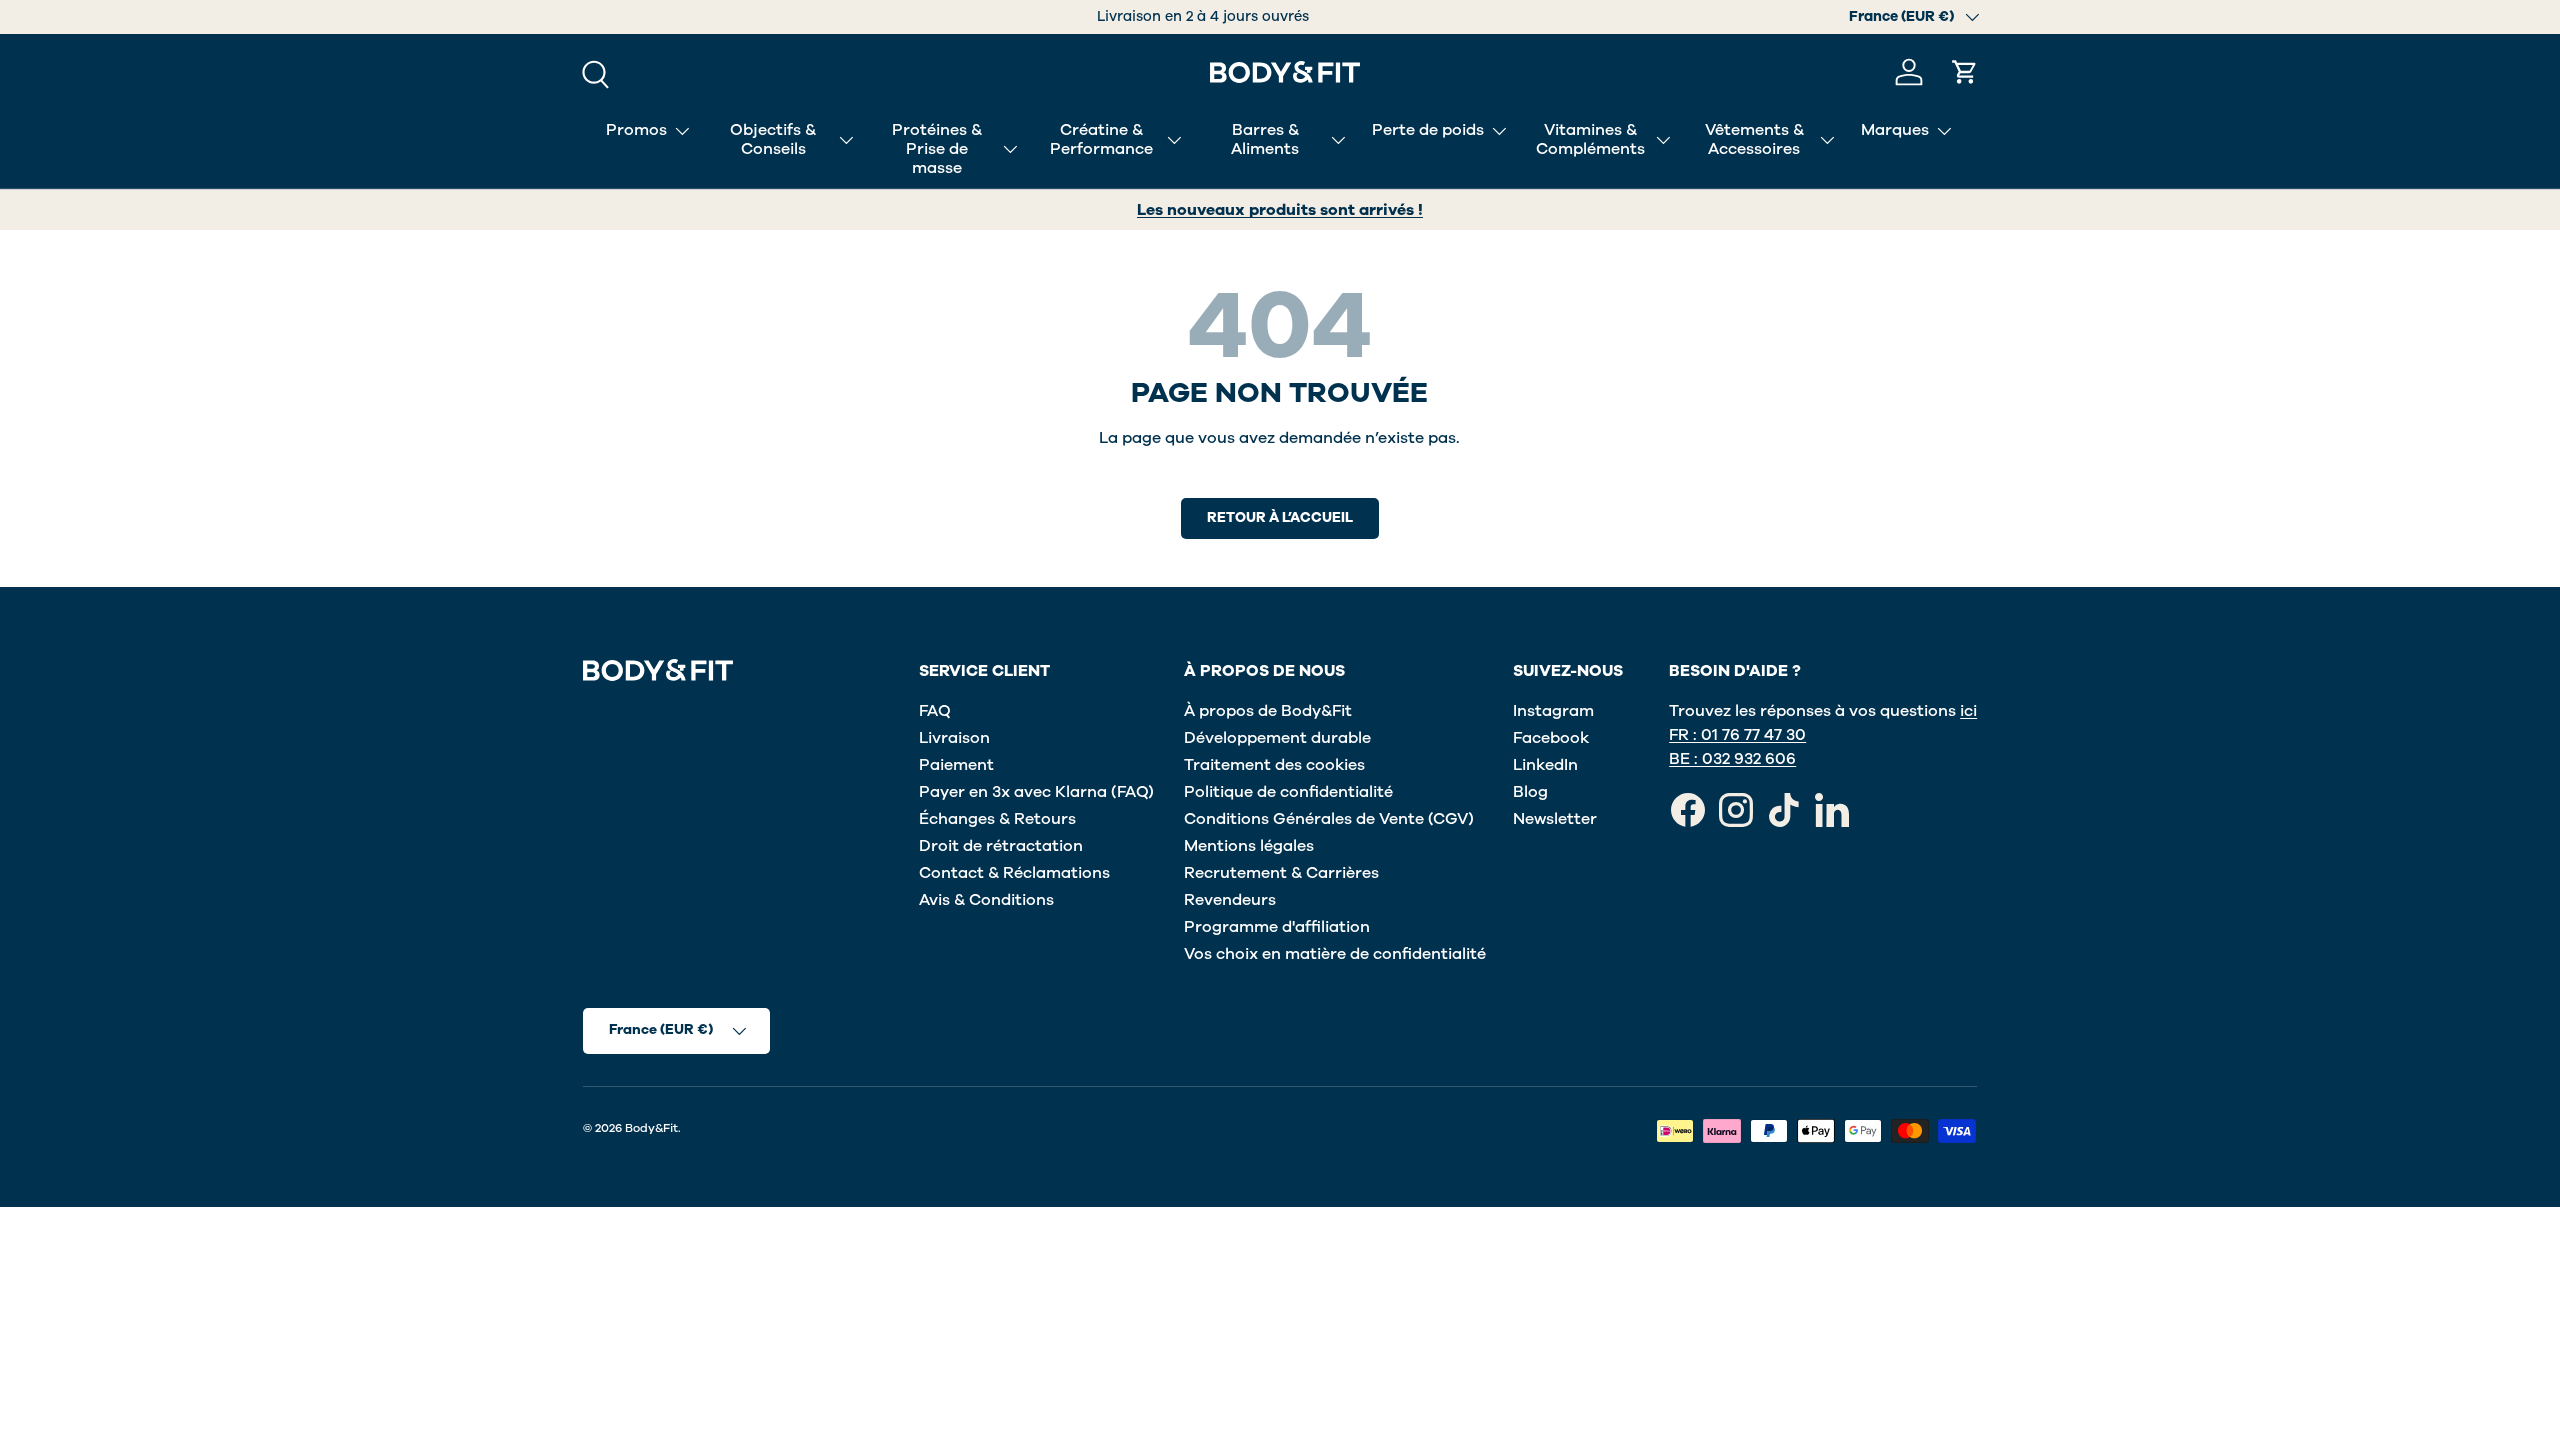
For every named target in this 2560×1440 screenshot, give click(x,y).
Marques (1895, 130)
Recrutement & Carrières (1281, 873)
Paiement (956, 765)
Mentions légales (1249, 846)
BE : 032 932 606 (1732, 759)
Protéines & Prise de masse (937, 149)
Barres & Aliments (1265, 139)
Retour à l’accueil (1280, 517)
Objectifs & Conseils (773, 139)
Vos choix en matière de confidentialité (1335, 954)
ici (1968, 711)
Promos (636, 130)
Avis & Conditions (986, 900)
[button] (1965, 72)
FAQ (935, 711)
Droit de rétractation (1001, 846)
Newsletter (1555, 819)
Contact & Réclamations (1014, 873)
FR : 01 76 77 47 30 (1737, 735)
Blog (1530, 792)
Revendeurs (1230, 900)
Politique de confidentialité (1288, 792)
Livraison (954, 738)
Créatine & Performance (1101, 139)
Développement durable (1277, 738)
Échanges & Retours (997, 819)
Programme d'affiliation (1277, 927)
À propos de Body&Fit (1268, 711)
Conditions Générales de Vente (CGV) (1329, 819)
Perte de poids (1428, 130)
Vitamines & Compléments (1590, 139)
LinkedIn (1545, 765)
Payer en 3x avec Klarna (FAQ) (1036, 792)
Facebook (1551, 738)
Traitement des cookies (1274, 765)
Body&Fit (651, 1128)
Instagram (1553, 711)
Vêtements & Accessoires (1754, 139)
